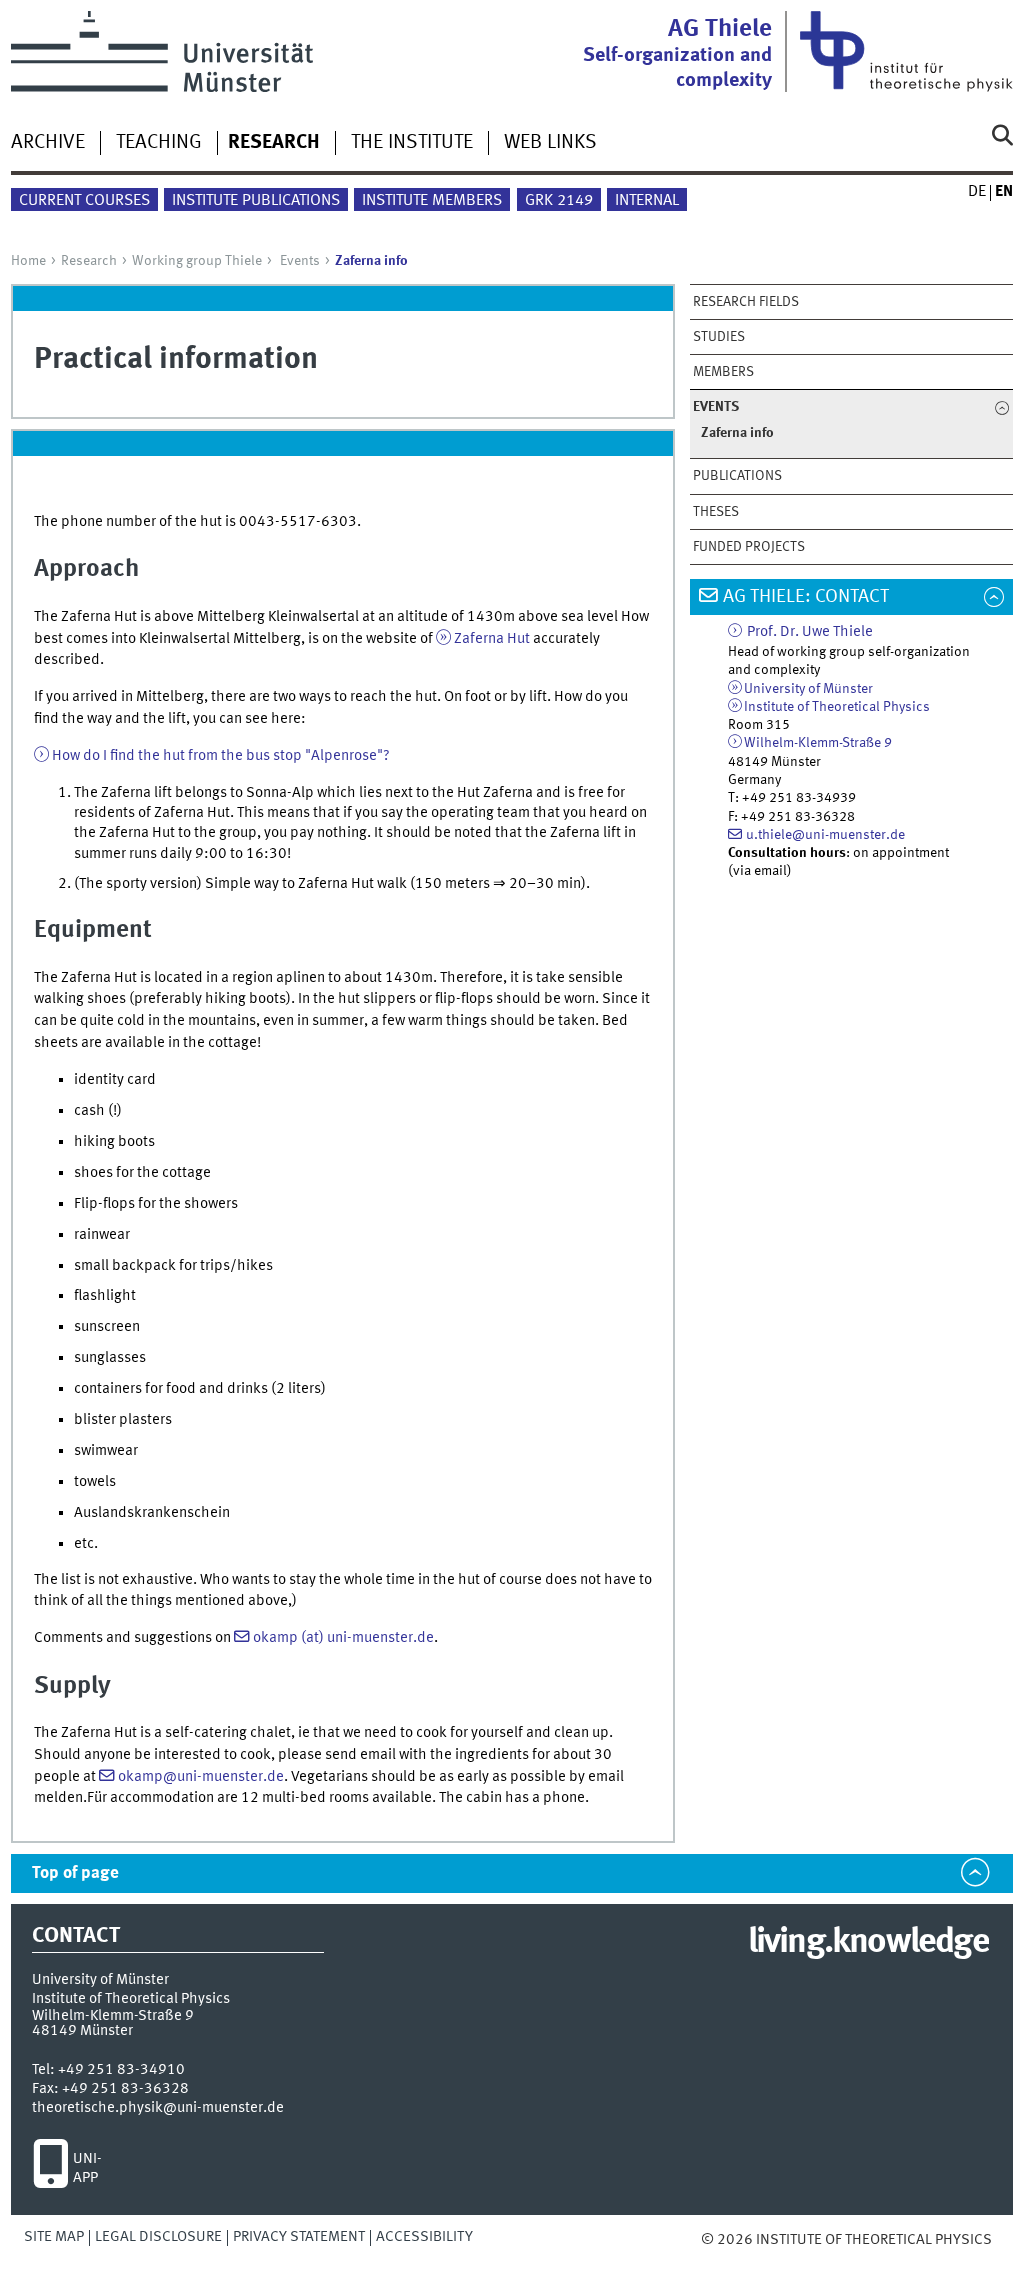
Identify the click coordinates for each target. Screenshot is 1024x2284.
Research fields (746, 302)
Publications (737, 476)
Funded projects (749, 547)
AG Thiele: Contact (806, 597)
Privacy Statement (299, 2237)
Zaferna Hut (492, 639)
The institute (412, 143)
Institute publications (256, 201)
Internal (647, 201)
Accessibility (424, 2237)
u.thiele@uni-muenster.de (825, 835)
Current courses (84, 201)
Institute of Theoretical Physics (837, 707)
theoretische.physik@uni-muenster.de (158, 2108)
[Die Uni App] (50, 2169)
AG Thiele (677, 54)
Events (300, 261)
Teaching (159, 143)
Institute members (432, 201)
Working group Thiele (197, 261)
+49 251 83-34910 (121, 2070)
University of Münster (808, 689)
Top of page (75, 1873)
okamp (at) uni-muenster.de (343, 1638)
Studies (719, 337)
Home (28, 261)
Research (89, 261)
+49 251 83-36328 (125, 2089)
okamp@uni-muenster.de (201, 1777)
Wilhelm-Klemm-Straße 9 (818, 743)
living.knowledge (868, 1943)
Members (723, 372)
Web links (550, 143)
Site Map (54, 2237)
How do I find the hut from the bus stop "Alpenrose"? (221, 756)
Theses (716, 512)
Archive (48, 143)
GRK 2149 (559, 201)
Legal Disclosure (158, 2237)
